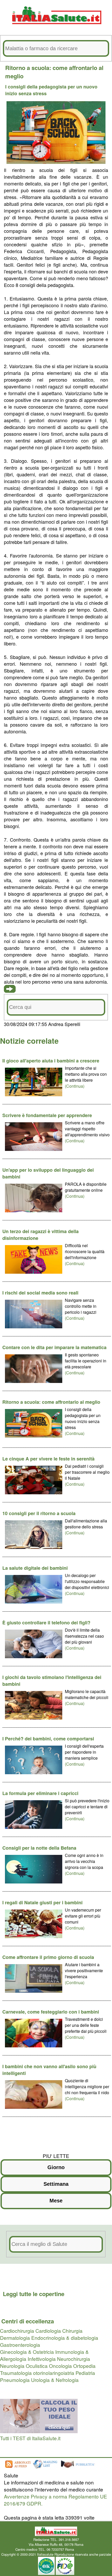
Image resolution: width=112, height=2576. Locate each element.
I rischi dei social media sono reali (40, 1293)
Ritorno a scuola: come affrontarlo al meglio (51, 1402)
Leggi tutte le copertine (34, 2294)
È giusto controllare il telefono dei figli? (46, 1623)
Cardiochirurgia (17, 2331)
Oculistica (37, 2366)
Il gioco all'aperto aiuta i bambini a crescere (51, 1061)
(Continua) (75, 1086)
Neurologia (12, 2366)
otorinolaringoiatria (54, 2373)
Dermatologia (15, 2338)
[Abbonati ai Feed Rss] (17, 2468)
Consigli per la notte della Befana (39, 1848)
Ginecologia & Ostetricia (27, 2352)
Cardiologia (48, 2331)
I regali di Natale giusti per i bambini (42, 1902)
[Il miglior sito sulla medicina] (80, 2468)
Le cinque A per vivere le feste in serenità (48, 1459)
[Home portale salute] (56, 29)
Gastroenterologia (20, 2345)
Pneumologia (15, 2380)
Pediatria (85, 2373)
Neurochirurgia (74, 2359)
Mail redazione (86, 2549)
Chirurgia (72, 2331)
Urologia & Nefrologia (55, 2380)
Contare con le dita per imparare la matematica (54, 1347)
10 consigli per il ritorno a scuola (39, 1513)
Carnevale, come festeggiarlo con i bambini (51, 2012)
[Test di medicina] (39, 2431)
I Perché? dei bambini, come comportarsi (48, 1739)
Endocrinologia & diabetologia (65, 2338)
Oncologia (60, 2366)
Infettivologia (42, 2359)
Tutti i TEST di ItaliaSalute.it (30, 2438)
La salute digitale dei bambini (35, 1568)
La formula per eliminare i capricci (40, 1793)
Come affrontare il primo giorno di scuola (48, 1957)
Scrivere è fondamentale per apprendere (47, 1115)
